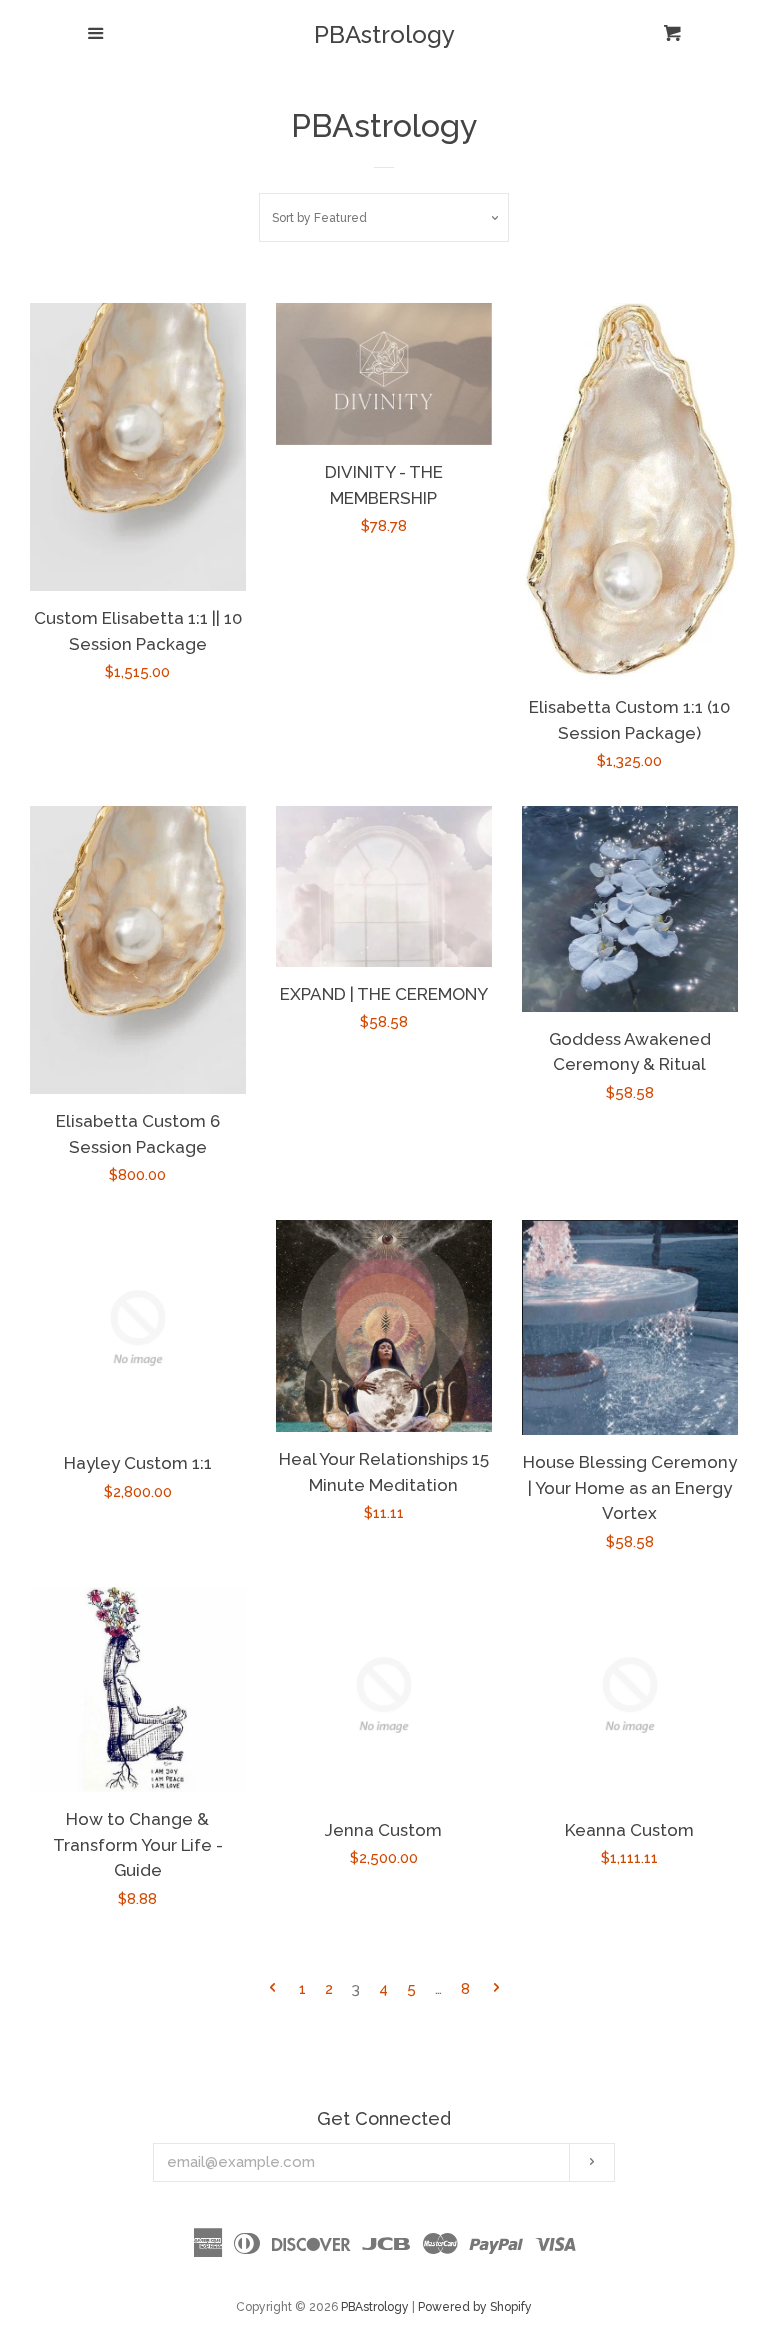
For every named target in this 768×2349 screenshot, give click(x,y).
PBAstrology (384, 35)
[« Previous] (272, 1989)
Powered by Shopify (475, 2307)
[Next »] (496, 1989)
